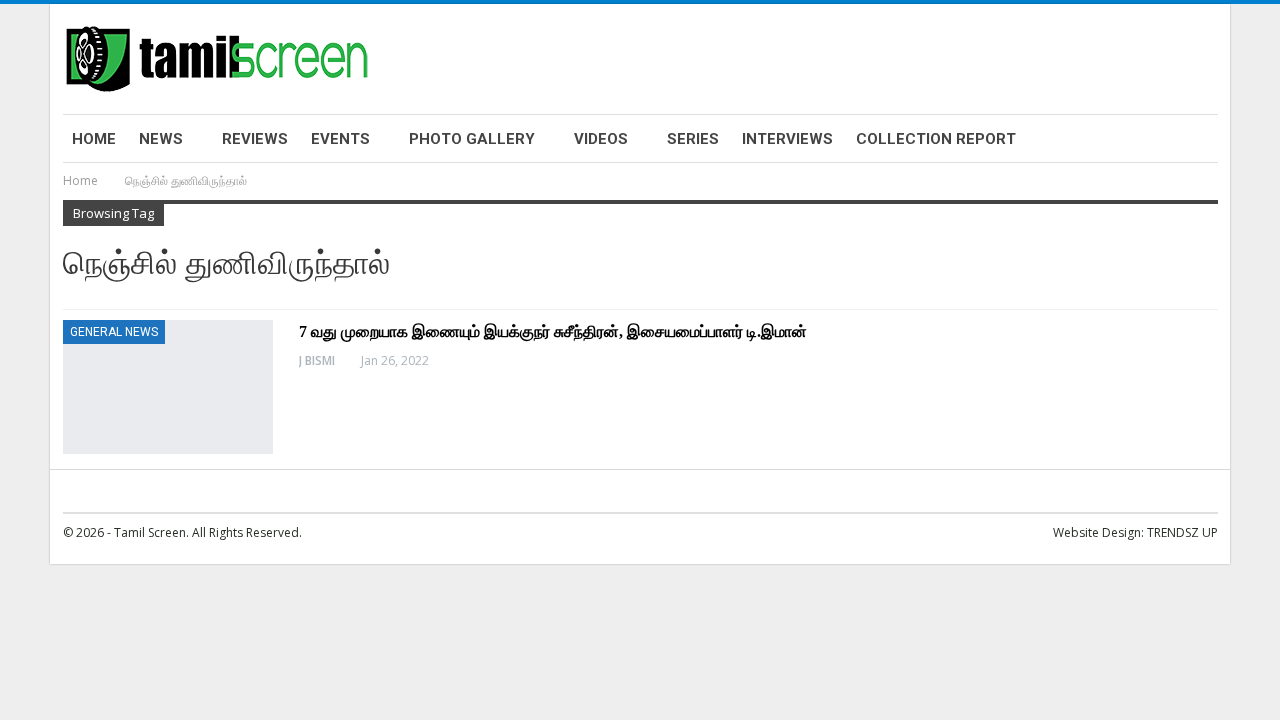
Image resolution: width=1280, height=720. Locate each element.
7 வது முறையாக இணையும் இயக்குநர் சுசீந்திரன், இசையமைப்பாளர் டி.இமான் (553, 331)
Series (693, 139)
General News (114, 332)
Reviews (255, 139)
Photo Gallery (472, 139)
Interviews (787, 139)
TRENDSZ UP (1182, 532)
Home (94, 139)
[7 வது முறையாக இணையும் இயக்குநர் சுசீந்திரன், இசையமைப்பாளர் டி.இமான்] (168, 387)
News (161, 139)
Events (340, 139)
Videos (601, 139)
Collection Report (936, 139)
